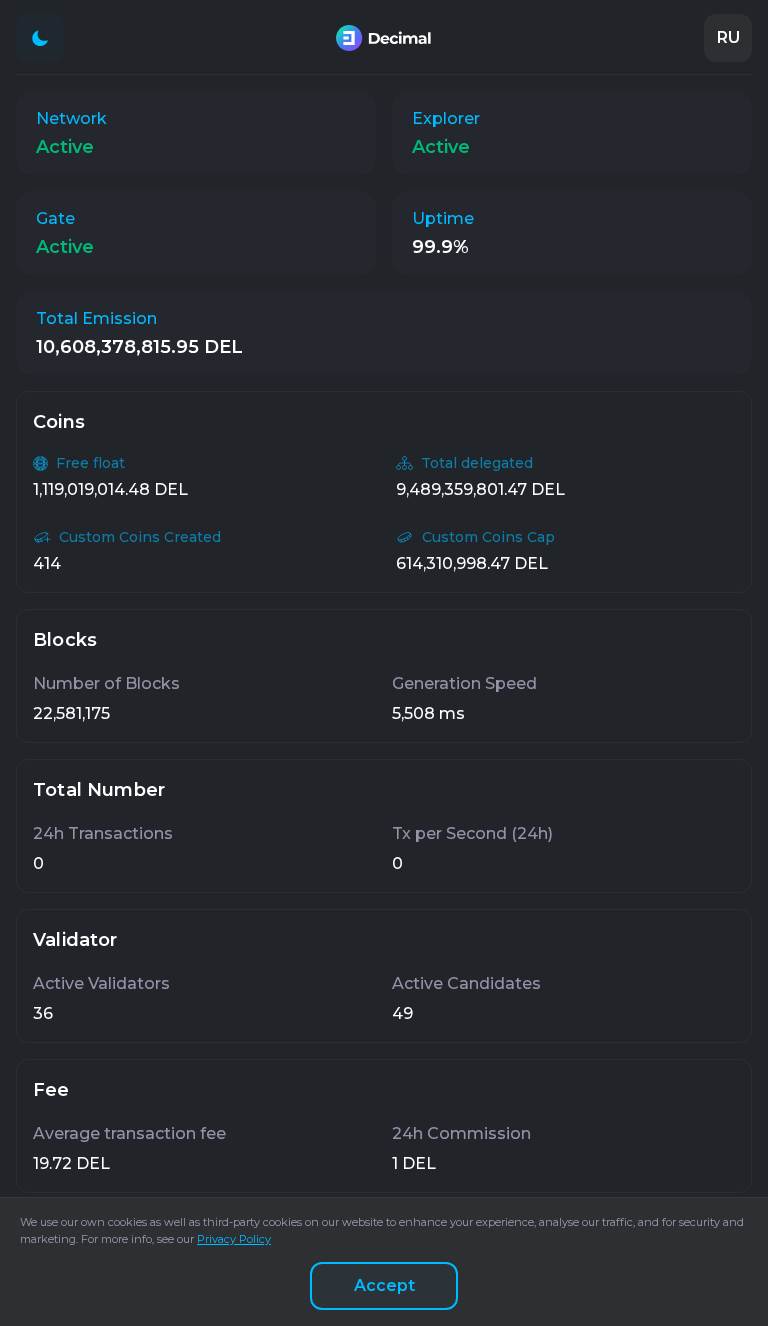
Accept (384, 1285)
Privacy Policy (234, 1239)
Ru (728, 37)
